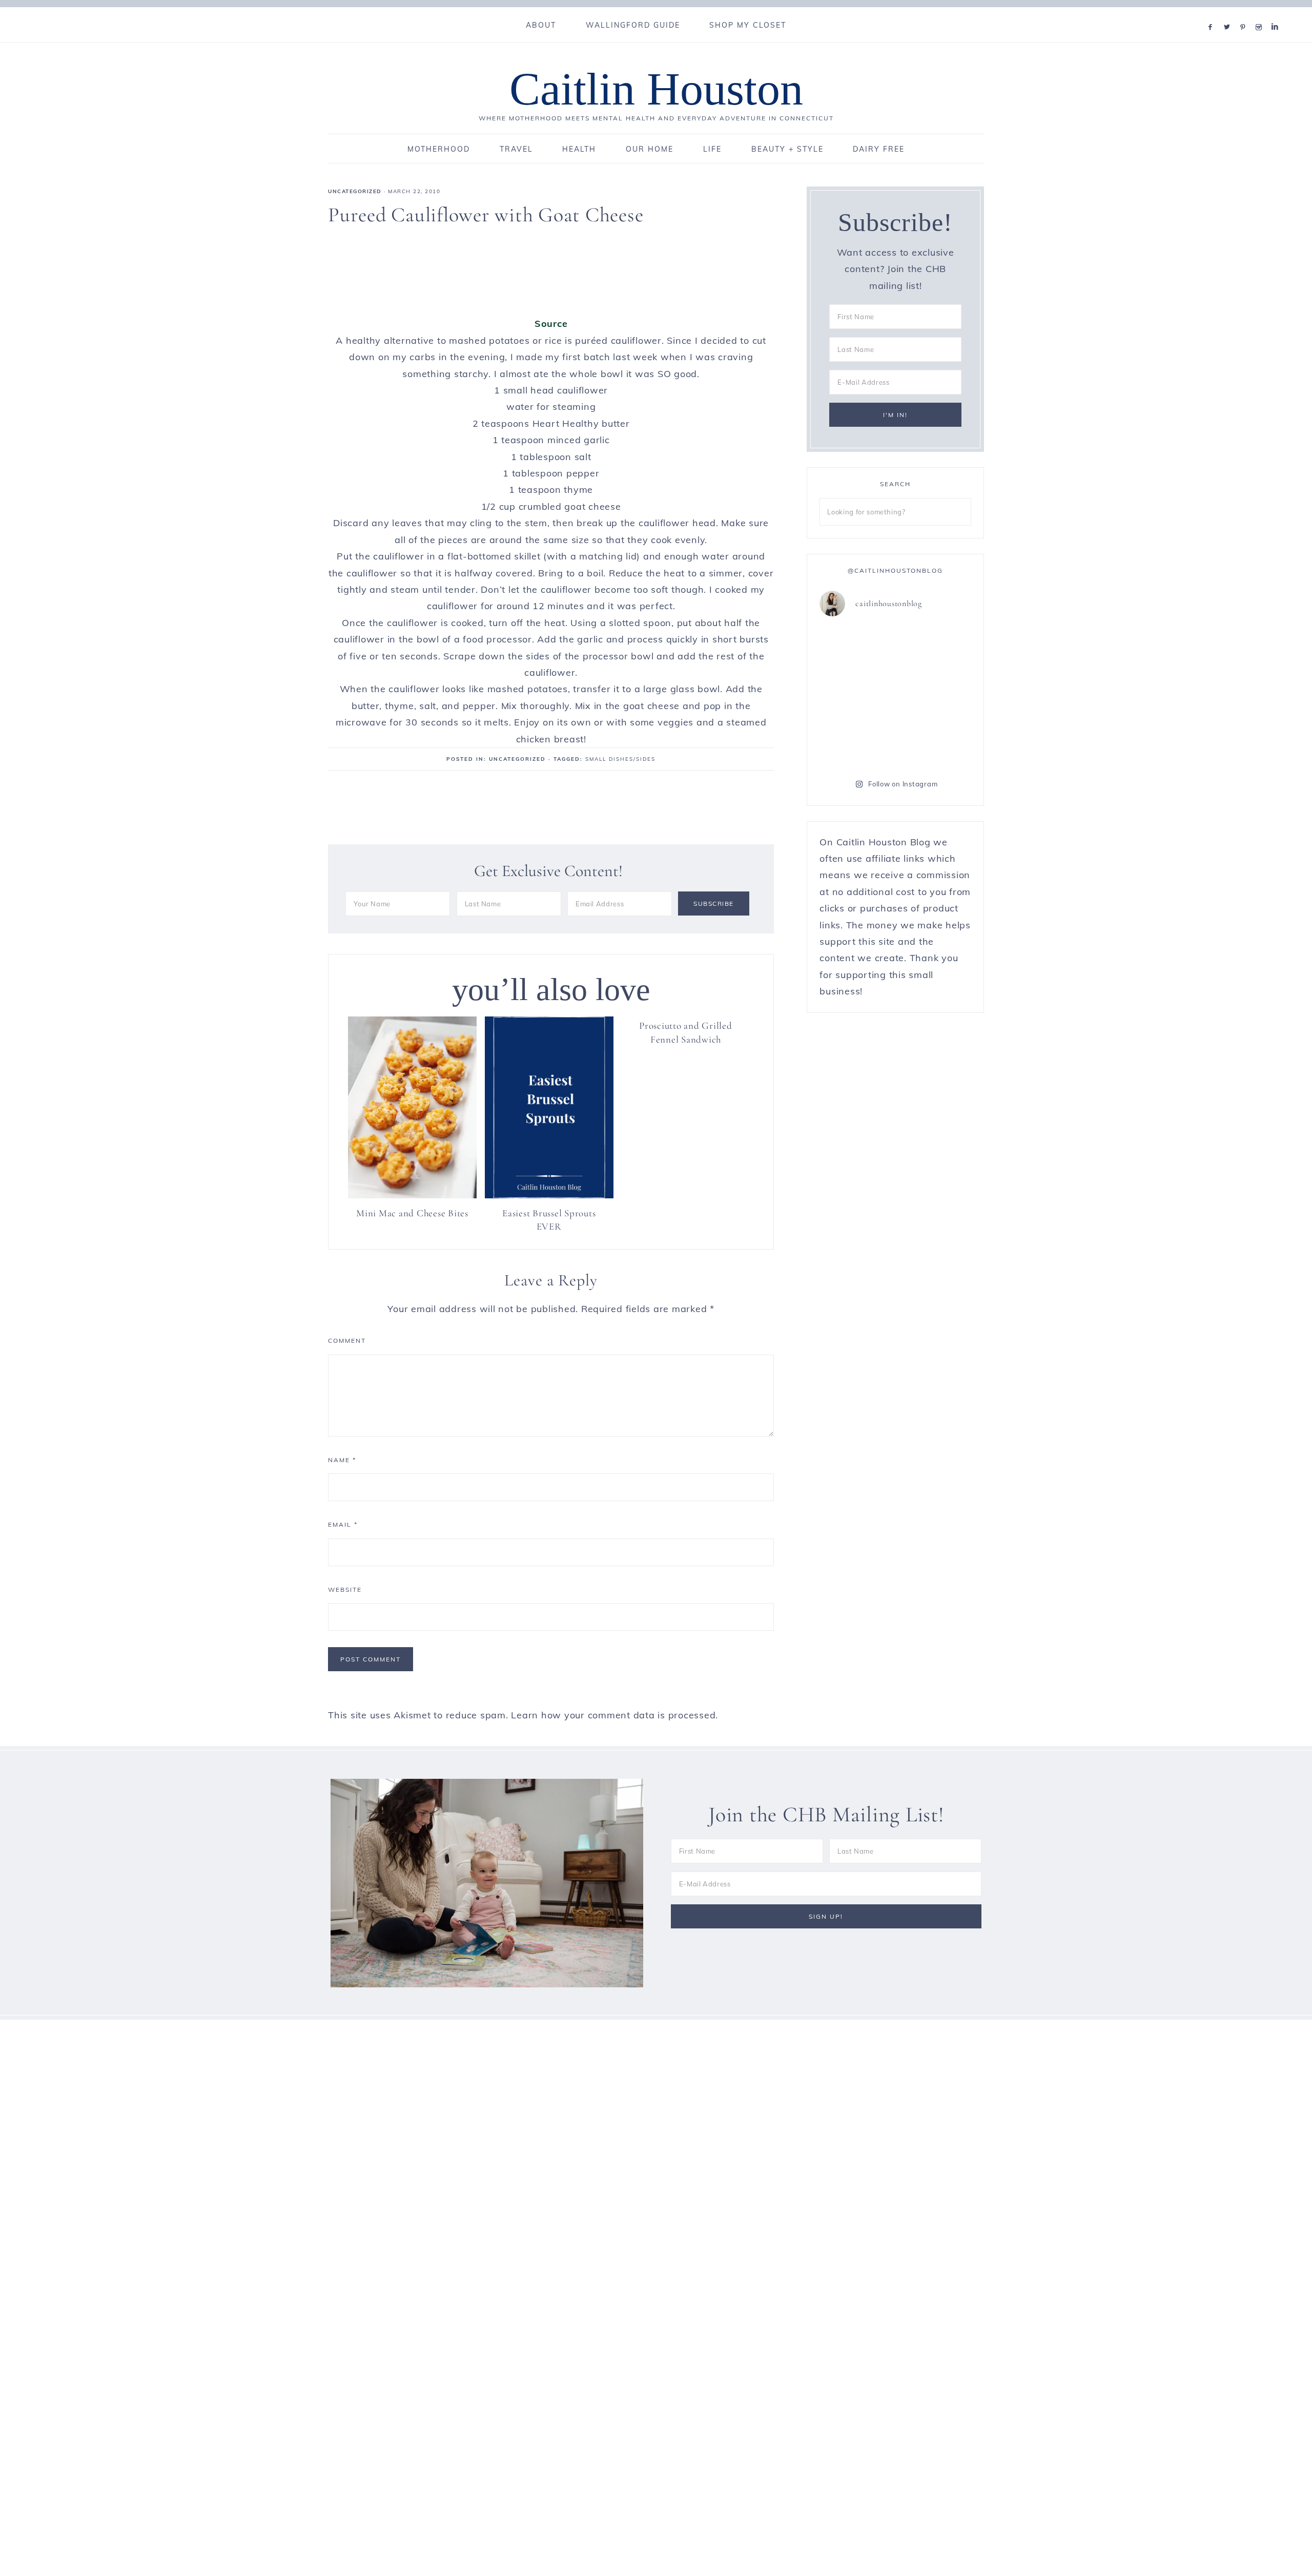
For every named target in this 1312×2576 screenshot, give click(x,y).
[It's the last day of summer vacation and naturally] (856, 695)
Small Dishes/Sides (620, 759)
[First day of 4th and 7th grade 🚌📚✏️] (856, 649)
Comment (347, 1341)
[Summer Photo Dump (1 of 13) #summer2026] (935, 741)
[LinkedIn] (1277, 14)
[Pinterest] (1245, 14)
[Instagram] (1261, 14)
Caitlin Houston (656, 89)
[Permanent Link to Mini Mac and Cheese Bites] (412, 1195)
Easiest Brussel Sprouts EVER (549, 1220)
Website (345, 1590)
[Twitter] (1229, 14)
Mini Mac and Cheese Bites (412, 1213)
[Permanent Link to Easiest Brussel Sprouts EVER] (549, 1195)
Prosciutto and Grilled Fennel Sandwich (686, 1032)
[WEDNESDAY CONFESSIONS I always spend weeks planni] (856, 741)
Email (343, 1524)
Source (551, 324)
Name (342, 1460)
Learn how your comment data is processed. (614, 1715)
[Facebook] (1213, 14)
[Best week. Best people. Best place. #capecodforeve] (935, 649)
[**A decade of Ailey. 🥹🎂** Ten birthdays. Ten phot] (935, 695)
